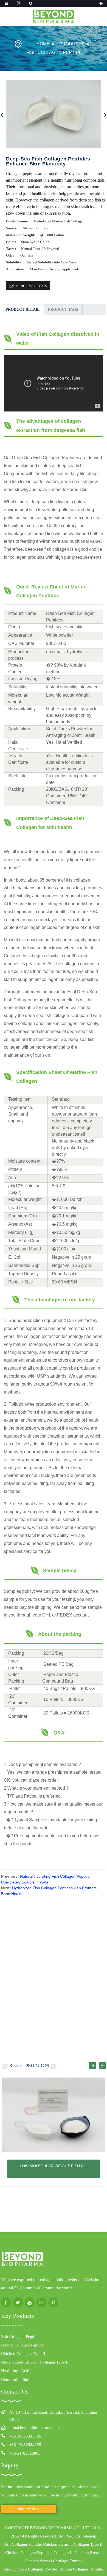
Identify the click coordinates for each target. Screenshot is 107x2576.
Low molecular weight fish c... (53, 2166)
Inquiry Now (29, 2509)
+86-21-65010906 (25, 2453)
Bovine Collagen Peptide (22, 2345)
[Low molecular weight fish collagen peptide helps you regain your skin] (54, 2115)
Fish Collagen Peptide (54, 52)
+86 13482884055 (25, 2445)
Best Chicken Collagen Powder (31, 2569)
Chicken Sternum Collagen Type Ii (73, 2544)
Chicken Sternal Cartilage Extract (53, 2561)
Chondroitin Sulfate (18, 2379)
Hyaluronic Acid (15, 2371)
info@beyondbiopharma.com (35, 2428)
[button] (93, 2066)
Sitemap (89, 2536)
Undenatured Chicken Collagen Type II (35, 2362)
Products (72, 44)
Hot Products (69, 2536)
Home (43, 44)
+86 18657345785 (25, 2436)
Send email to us (32, 286)
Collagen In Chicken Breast (77, 2553)
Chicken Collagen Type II (23, 2354)
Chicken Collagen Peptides (28, 2553)
